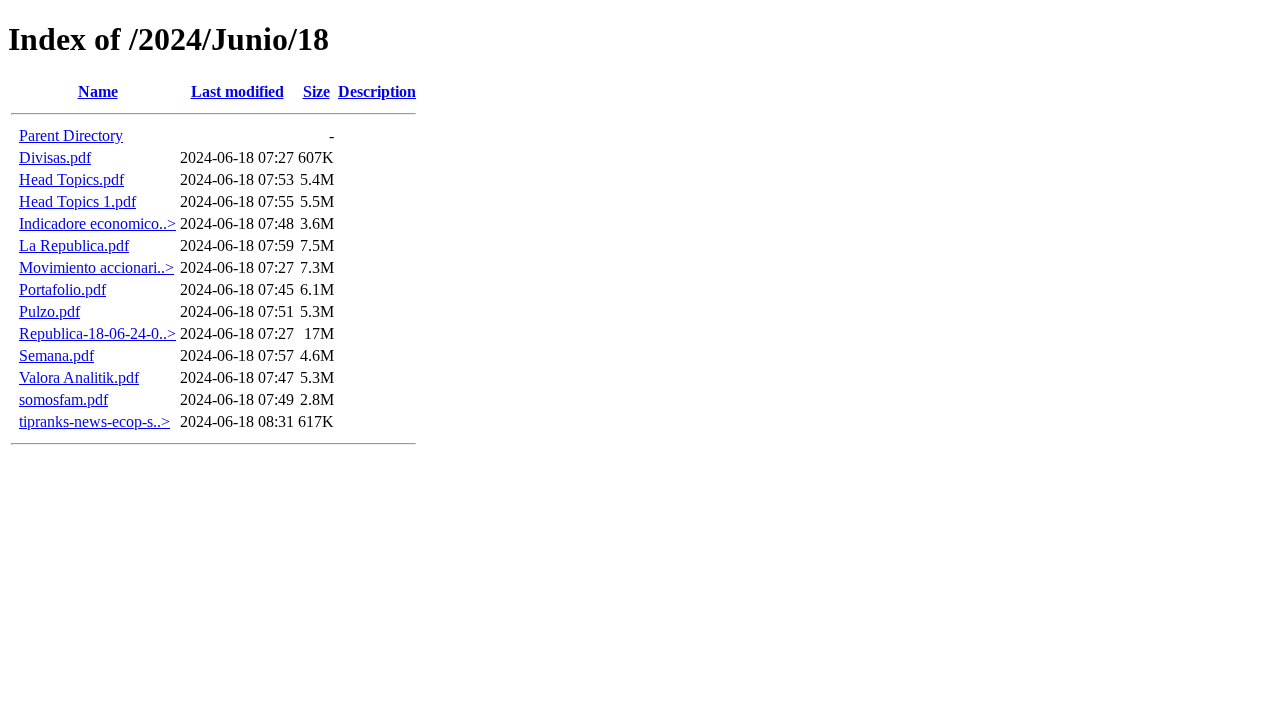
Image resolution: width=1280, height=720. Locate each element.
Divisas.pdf (55, 157)
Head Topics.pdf (71, 179)
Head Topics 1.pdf (77, 201)
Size (316, 91)
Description (377, 91)
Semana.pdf (56, 355)
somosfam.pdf (63, 399)
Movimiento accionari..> (96, 267)
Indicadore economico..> (97, 223)
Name (98, 91)
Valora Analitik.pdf (79, 377)
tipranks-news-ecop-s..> (94, 421)
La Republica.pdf (74, 245)
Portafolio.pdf (62, 289)
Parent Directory (71, 135)
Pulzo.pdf (49, 311)
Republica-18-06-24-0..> (97, 333)
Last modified (237, 91)
